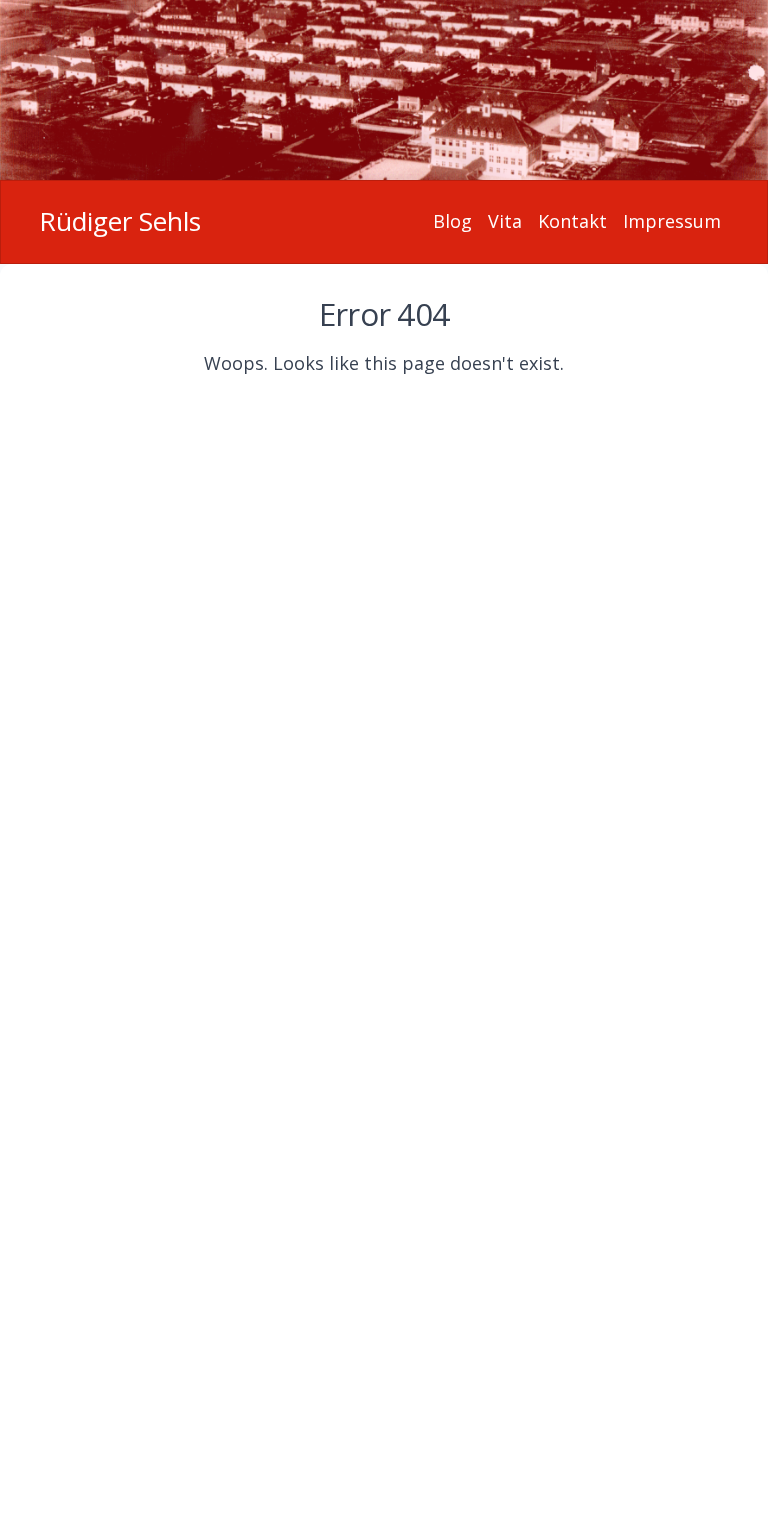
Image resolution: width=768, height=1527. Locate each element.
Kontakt (572, 221)
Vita (505, 221)
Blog (452, 221)
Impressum (672, 221)
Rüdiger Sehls (120, 221)
